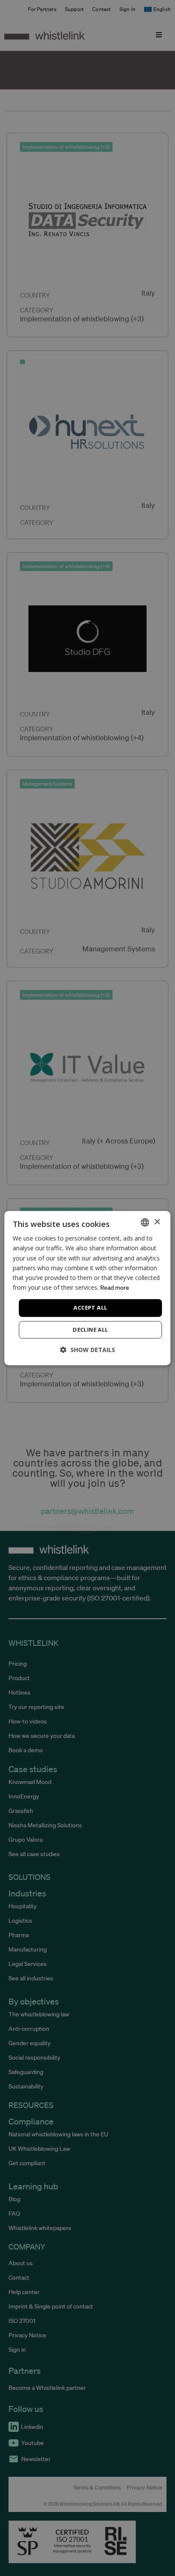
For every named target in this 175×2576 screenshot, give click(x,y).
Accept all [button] (90, 1308)
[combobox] (145, 1222)
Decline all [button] (90, 1330)
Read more (115, 1288)
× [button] (157, 1222)
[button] (88, 1350)
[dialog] (87, 1288)
